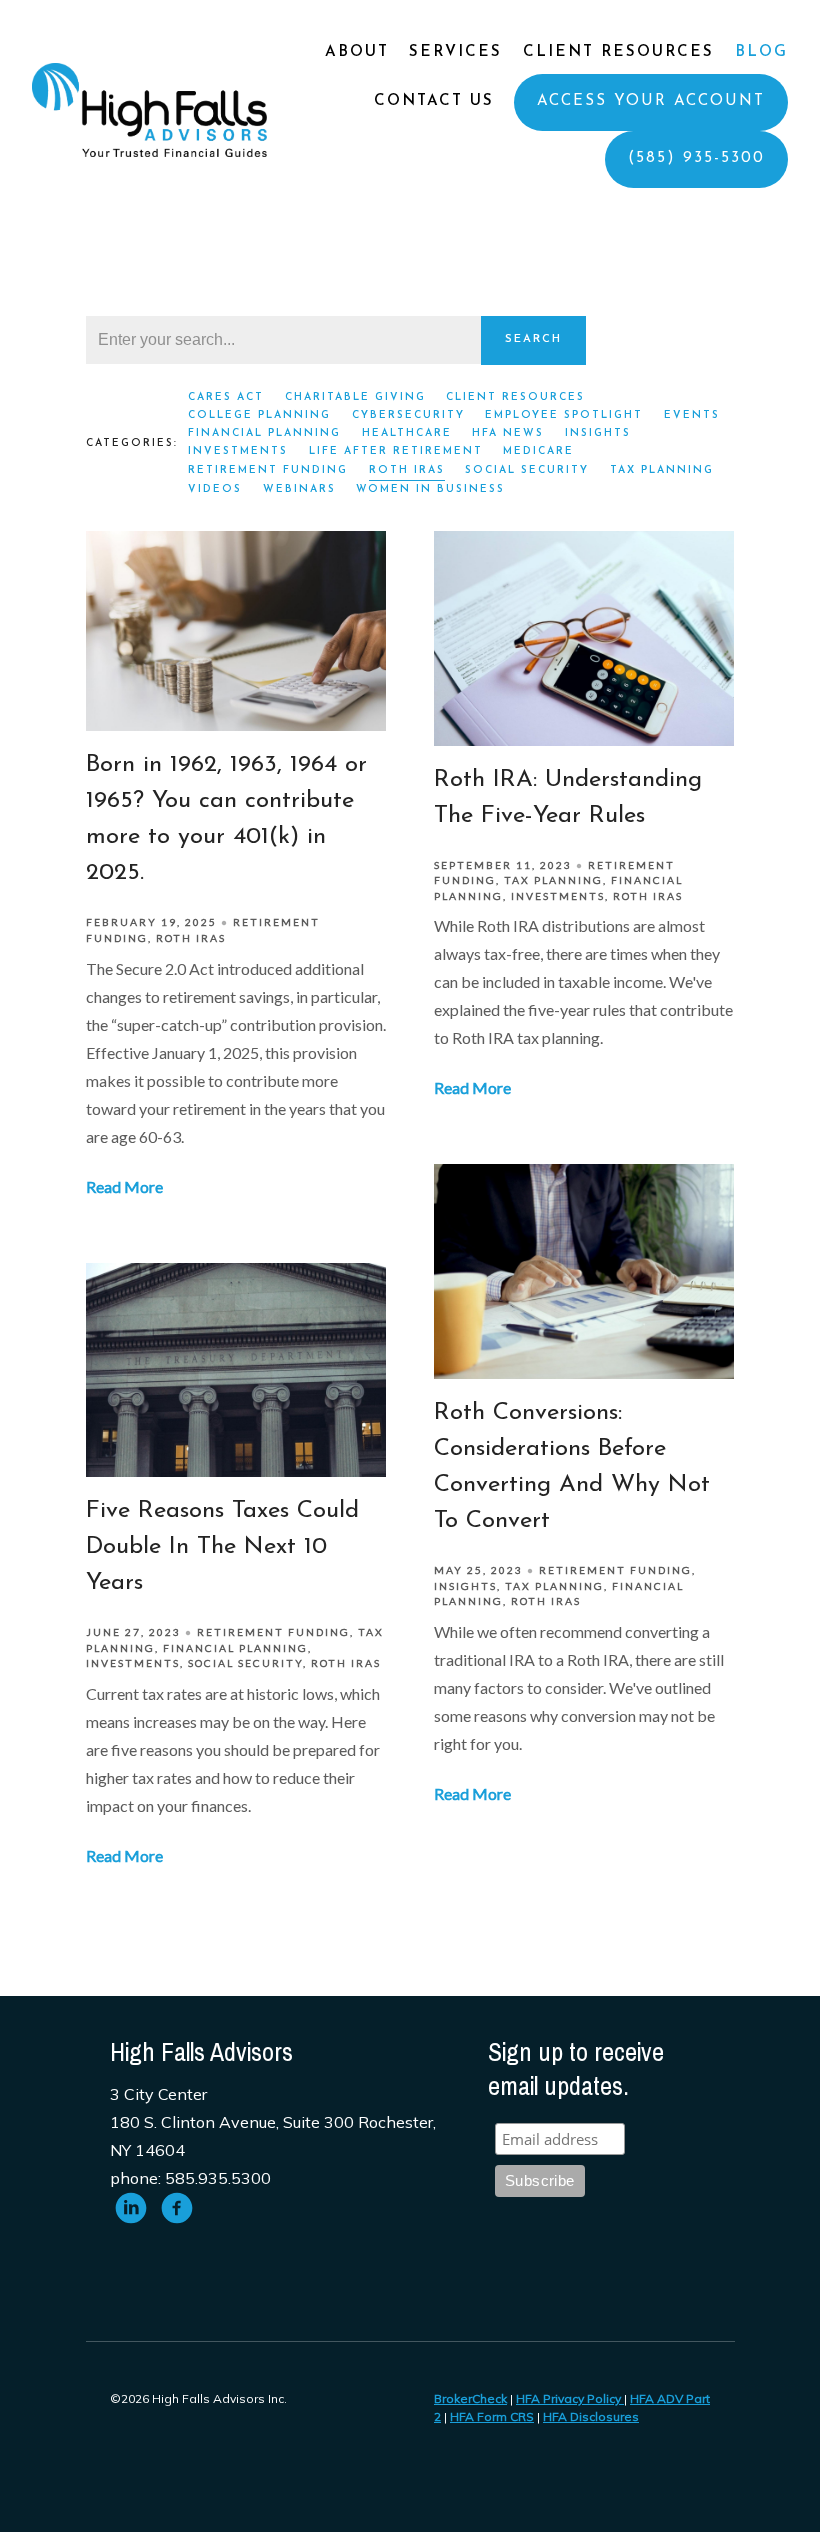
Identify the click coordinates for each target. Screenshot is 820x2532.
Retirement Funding (268, 470)
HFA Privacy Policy (570, 2398)
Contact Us (434, 101)
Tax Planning (662, 470)
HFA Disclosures (591, 2416)
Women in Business (430, 489)
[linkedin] (131, 2208)
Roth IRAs (407, 470)
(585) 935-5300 (696, 158)
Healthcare (407, 433)
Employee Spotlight (564, 415)
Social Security (527, 470)
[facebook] (177, 2208)
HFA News (508, 433)
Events (692, 415)
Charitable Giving (355, 397)
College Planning (259, 415)
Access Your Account (651, 101)
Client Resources (618, 52)
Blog (761, 52)
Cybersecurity (408, 415)
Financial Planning (264, 433)
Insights (598, 433)
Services (455, 52)
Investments (238, 451)
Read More (124, 1186)
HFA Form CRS (492, 2416)
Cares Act (226, 397)
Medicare (538, 451)
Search (533, 339)
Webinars (299, 489)
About (357, 52)
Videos (215, 489)
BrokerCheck (470, 2398)
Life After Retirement (396, 451)
